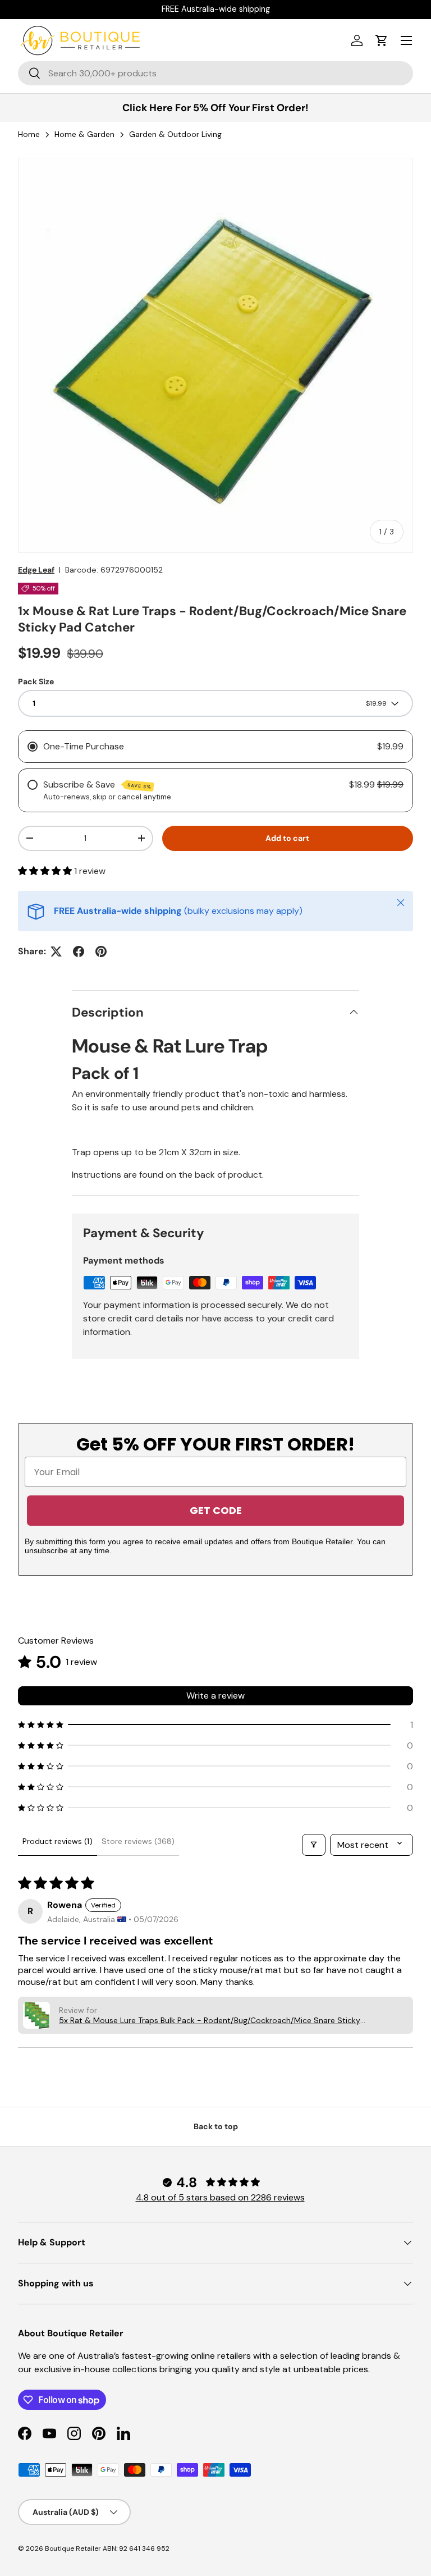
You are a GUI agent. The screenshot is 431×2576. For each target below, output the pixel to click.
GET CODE (216, 1510)
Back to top (216, 2126)
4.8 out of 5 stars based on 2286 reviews (220, 2197)
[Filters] (314, 1845)
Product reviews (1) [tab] (58, 1841)
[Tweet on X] (56, 951)
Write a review (215, 1696)
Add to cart (287, 838)
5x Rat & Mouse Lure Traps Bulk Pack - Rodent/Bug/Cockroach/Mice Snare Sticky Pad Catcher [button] (210, 2020)
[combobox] (215, 73)
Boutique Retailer (73, 2548)
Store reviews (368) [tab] (138, 1841)
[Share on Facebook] (79, 951)
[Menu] (406, 40)
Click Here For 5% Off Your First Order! (215, 108)
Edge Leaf (36, 570)
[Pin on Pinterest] (101, 951)
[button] (382, 40)
